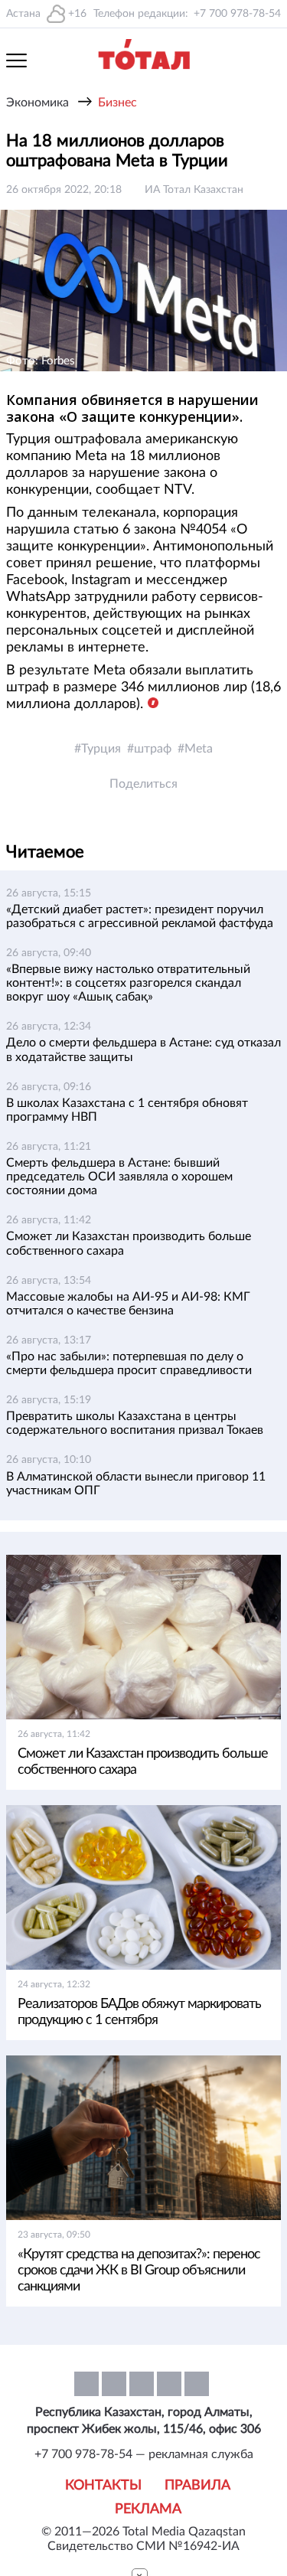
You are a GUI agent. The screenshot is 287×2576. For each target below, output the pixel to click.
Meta (199, 749)
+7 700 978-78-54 (237, 14)
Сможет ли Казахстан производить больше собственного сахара (143, 1762)
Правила (197, 2486)
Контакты (103, 2486)
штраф (153, 749)
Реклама (148, 2509)
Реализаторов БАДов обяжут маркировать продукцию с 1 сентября (139, 2012)
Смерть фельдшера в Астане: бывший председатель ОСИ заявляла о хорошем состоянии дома (119, 1177)
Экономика (38, 103)
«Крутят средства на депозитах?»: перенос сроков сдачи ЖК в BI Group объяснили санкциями (139, 2271)
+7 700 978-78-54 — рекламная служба (144, 2454)
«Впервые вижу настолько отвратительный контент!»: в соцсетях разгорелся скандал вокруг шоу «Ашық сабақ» (128, 983)
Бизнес (117, 103)
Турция (101, 749)
